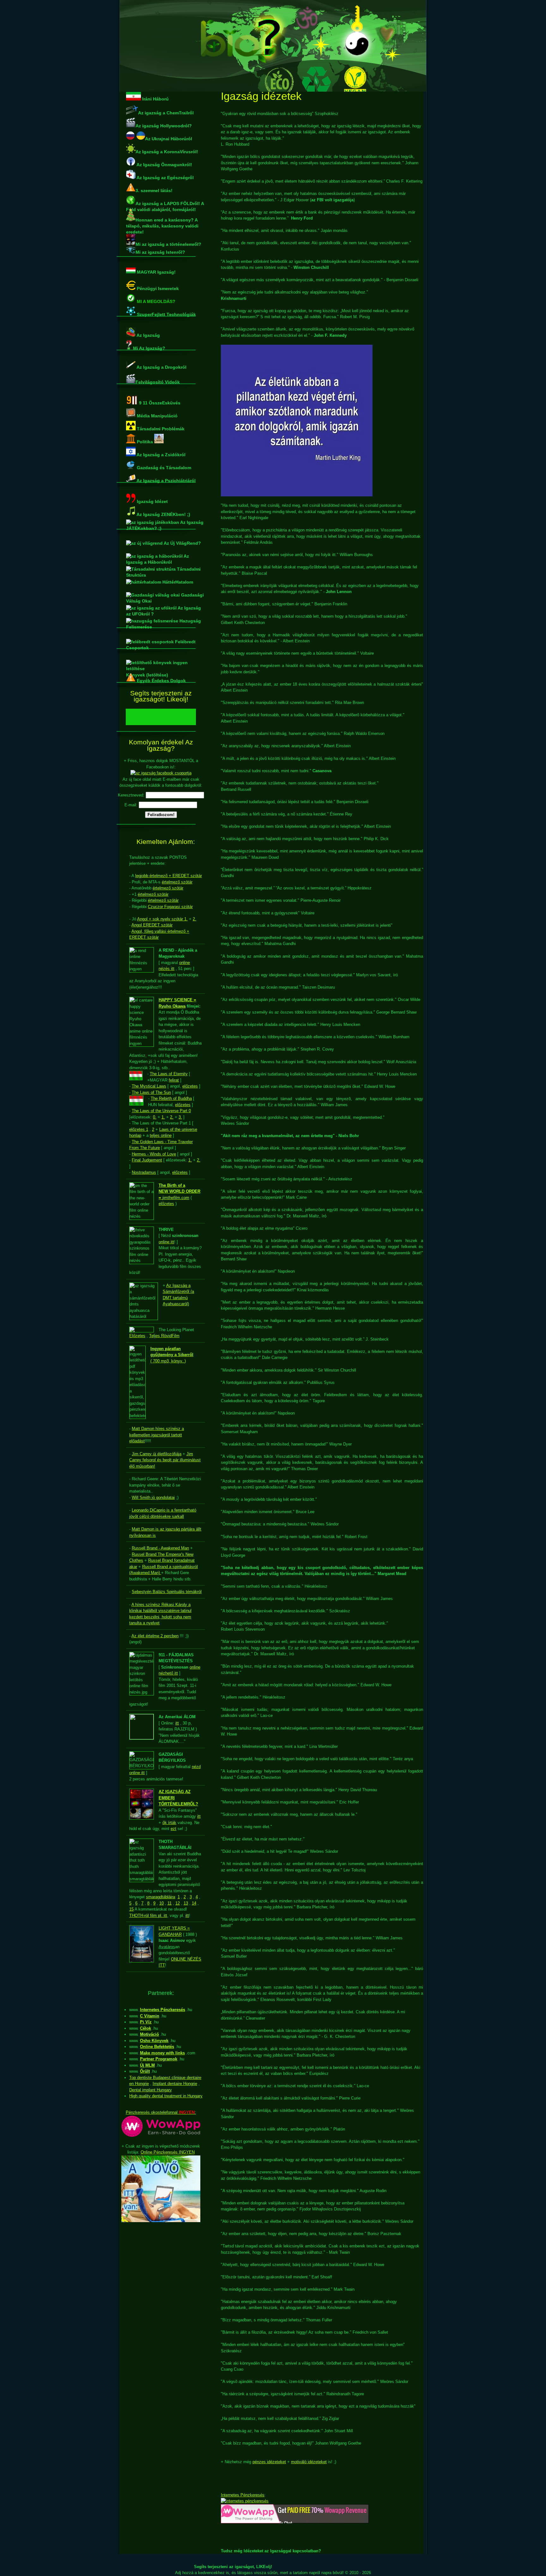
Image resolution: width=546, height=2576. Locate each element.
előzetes (190, 1086)
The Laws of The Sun (151, 1092)
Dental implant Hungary (151, 2090)
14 (194, 1903)
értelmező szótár (177, 882)
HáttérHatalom (177, 582)
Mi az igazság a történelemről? (161, 236)
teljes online (161, 1135)
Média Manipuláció (157, 415)
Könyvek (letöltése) (161, 662)
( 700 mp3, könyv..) (172, 1355)
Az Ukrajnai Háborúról (169, 137)
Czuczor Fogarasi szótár (170, 907)
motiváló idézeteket (309, 2462)
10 (161, 1903)
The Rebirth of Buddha (171, 1098)
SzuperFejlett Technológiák (166, 313)
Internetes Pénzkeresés (243, 2495)
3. (180, 1117)
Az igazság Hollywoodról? (164, 124)
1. (163, 1117)
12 (178, 1903)
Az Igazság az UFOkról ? (164, 609)
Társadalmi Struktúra (163, 570)
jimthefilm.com (179, 1191)
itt (177, 1723)
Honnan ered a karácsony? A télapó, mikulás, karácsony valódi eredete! (161, 211)
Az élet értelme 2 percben (155, 1636)
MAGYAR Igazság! (156, 272)
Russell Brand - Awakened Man (160, 1548)
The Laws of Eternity (169, 1074)
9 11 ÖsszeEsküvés (159, 402)
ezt (173, 1829)
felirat (174, 1080)
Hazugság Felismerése (164, 622)
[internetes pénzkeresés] (245, 2501)
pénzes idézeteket (269, 2462)
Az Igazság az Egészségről (165, 176)
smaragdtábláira (161, 1897)
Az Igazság (148, 334)
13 (186, 1903)
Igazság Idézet (152, 500)
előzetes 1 (139, 1129)
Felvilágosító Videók (158, 381)
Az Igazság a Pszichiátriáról (166, 479)
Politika (145, 440)
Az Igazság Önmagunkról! (164, 163)
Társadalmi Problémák (160, 427)
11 (170, 1903)
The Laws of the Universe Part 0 (161, 1111)
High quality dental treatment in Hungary (166, 2096)
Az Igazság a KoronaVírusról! (167, 150)
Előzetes (137, 1336)
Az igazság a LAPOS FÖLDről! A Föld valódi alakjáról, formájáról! (165, 202)
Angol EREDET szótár (152, 925)
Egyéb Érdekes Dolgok (161, 679)
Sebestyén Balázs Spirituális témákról (167, 1592)
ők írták (169, 1823)
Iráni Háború (155, 98)
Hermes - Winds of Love (154, 1154)
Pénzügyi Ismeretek (157, 287)
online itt (166, 1242)
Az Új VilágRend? (182, 543)
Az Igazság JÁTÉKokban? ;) (165, 524)
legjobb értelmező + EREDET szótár (169, 876)
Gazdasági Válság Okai (165, 596)
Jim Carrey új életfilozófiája (157, 1454)
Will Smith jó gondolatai (153, 1497)
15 (131, 1909)
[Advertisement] (161, 2323)
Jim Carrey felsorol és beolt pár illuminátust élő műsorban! (165, 1460)
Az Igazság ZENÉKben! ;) (163, 513)
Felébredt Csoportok (161, 643)
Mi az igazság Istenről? (160, 252)
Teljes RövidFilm (164, 1336)
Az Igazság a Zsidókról (161, 453)
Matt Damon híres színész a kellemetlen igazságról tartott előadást (157, 1435)
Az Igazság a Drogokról (161, 367)
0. (155, 1117)
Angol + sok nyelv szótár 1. (162, 919)
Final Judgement (147, 1160)
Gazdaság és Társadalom (163, 466)
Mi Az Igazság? (149, 347)
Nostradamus (144, 1172)
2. (194, 919)
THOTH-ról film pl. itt (148, 1915)
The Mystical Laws (149, 1086)
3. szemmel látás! (154, 189)
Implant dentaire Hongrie (175, 2084)
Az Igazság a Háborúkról (158, 557)
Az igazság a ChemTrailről (166, 112)
